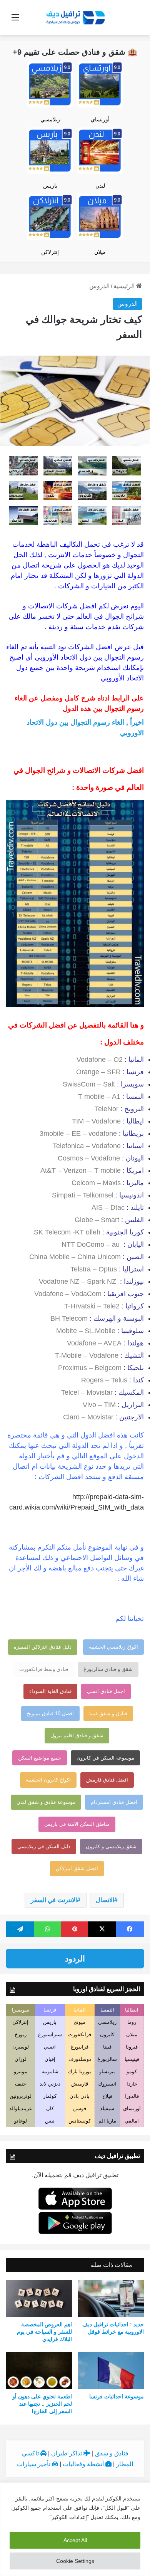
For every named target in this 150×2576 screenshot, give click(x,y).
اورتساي (132, 2108)
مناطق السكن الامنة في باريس (77, 1824)
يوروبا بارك (80, 2071)
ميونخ (80, 2022)
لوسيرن (21, 2047)
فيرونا (132, 2047)
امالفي (132, 2121)
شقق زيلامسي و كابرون (111, 1846)
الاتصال (105, 1900)
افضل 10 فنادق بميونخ (50, 1714)
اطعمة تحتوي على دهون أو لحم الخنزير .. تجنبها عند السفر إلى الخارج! (42, 2404)
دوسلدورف (80, 2059)
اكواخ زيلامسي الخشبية (113, 1647)
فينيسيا (132, 2059)
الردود (75, 1959)
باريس (50, 186)
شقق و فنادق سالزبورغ (108, 1669)
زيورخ (21, 2034)
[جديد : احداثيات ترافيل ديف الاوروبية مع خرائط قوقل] (111, 2298)
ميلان (100, 252)
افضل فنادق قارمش (107, 1780)
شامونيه (50, 2071)
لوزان (21, 2059)
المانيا (80, 2010)
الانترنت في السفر (54, 1900)
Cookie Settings (75, 2561)
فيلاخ (107, 2096)
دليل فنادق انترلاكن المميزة (43, 1647)
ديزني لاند (50, 2084)
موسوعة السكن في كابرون (105, 1758)
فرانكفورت (80, 2034)
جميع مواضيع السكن (40, 1758)
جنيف (21, 2084)
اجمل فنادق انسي (106, 1691)
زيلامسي (50, 119)
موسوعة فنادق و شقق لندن (46, 1802)
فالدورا (132, 2096)
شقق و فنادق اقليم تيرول (77, 1736)
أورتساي (100, 119)
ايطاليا (132, 2010)
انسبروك (107, 2084)
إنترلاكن (50, 252)
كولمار (50, 2096)
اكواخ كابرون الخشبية (48, 1780)
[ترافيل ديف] (75, 17)
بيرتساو (107, 2071)
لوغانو (21, 2121)
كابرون (107, 2034)
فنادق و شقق (112, 2453)
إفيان (50, 2059)
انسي (50, 2047)
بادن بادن (80, 2096)
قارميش (80, 2084)
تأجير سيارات (34, 2464)
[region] (75, 2529)
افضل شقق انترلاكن (77, 1868)
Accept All (75, 2540)
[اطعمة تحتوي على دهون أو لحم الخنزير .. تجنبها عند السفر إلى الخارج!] (39, 2371)
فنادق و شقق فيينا (108, 1714)
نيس (50, 2121)
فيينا (107, 2047)
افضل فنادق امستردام (114, 1802)
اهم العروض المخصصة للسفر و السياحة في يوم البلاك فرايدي (44, 2332)
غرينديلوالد (21, 2108)
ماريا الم (107, 2121)
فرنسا (50, 2010)
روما (132, 2022)
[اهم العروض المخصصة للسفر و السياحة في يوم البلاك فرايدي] (39, 2298)
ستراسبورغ (50, 2034)
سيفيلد (107, 2108)
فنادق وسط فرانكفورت (44, 1669)
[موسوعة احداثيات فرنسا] (111, 2371)
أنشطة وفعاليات (84, 2464)
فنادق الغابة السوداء (50, 1691)
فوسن (80, 2108)
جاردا (132, 2084)
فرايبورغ (80, 2047)
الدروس (99, 286)
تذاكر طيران (67, 2453)
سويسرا (21, 2010)
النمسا (107, 2010)
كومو (132, 2071)
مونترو (21, 2071)
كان (50, 2108)
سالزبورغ (107, 2059)
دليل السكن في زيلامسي (44, 1846)
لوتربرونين (21, 2096)
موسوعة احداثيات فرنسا (117, 2396)
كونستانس (80, 2121)
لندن (100, 186)
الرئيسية (125, 286)
